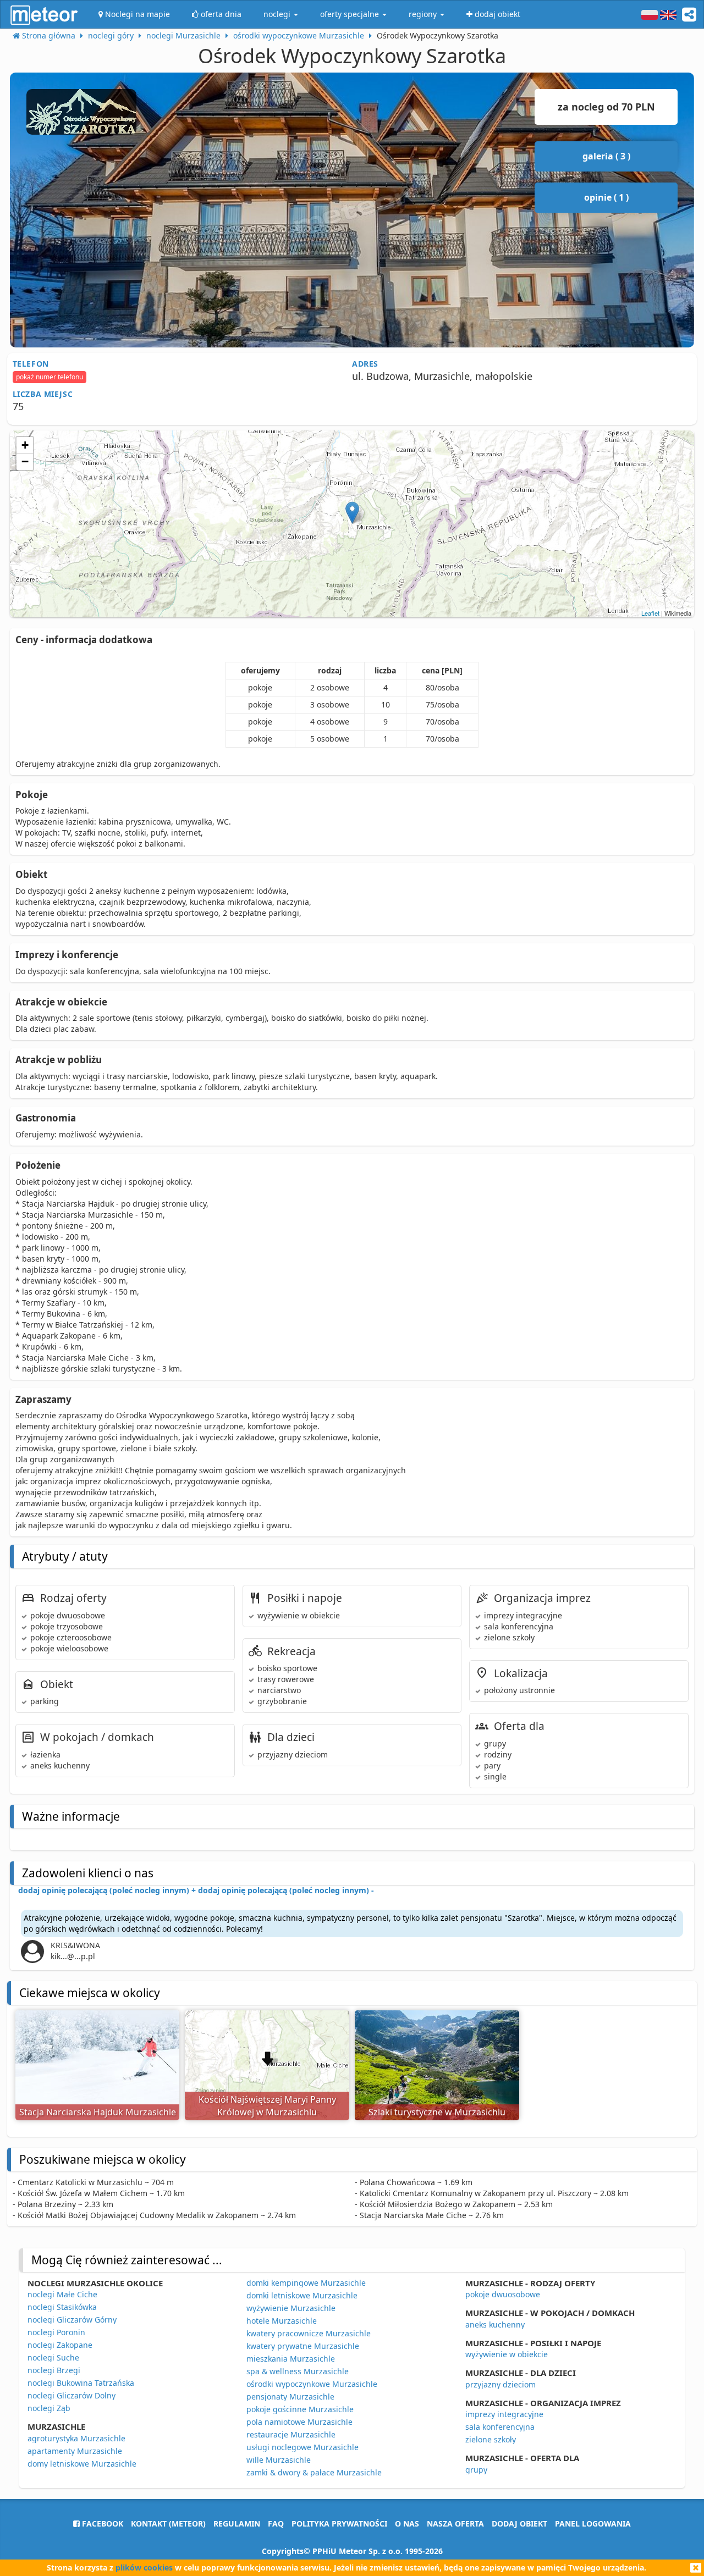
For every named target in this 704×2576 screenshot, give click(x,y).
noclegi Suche (53, 2357)
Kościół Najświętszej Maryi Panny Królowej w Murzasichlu (267, 2106)
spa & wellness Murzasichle (298, 2371)
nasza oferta (455, 2524)
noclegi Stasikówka (62, 2307)
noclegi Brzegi (54, 2370)
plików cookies (144, 2567)
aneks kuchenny (495, 2325)
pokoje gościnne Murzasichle (300, 2409)
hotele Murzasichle (282, 2321)
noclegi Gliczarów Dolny (71, 2395)
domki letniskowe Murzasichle (302, 2295)
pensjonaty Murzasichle (290, 2397)
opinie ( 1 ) (606, 197)
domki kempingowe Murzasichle (306, 2283)
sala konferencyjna (500, 2427)
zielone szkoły (491, 2439)
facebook (101, 2524)
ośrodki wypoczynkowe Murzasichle (312, 2384)
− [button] (25, 461)
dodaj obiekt (519, 2524)
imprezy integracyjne (504, 2414)
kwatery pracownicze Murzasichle (309, 2333)
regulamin (237, 2524)
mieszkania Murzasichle (291, 2359)
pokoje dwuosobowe (503, 2294)
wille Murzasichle (279, 2460)
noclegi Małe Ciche (62, 2294)
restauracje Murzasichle (291, 2434)
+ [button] (25, 445)
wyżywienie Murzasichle (291, 2308)
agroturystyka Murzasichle (76, 2438)
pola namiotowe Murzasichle (299, 2422)
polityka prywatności (339, 2524)
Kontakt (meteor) (168, 2524)
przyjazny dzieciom (501, 2384)
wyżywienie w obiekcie (507, 2354)
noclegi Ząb (49, 2408)
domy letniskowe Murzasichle (82, 2464)
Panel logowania (593, 2524)
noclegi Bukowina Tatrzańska (81, 2383)
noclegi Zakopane (60, 2345)
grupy (476, 2470)
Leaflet (650, 613)
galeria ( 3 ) (606, 156)
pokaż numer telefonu (50, 377)
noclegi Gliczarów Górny (72, 2320)
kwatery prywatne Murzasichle (303, 2346)
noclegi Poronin (56, 2332)
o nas (407, 2524)
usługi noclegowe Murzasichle (302, 2447)
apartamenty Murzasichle (75, 2451)
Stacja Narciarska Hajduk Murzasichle (98, 2112)
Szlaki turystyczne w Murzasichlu (437, 2112)
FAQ (276, 2524)
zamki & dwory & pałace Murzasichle (314, 2472)
